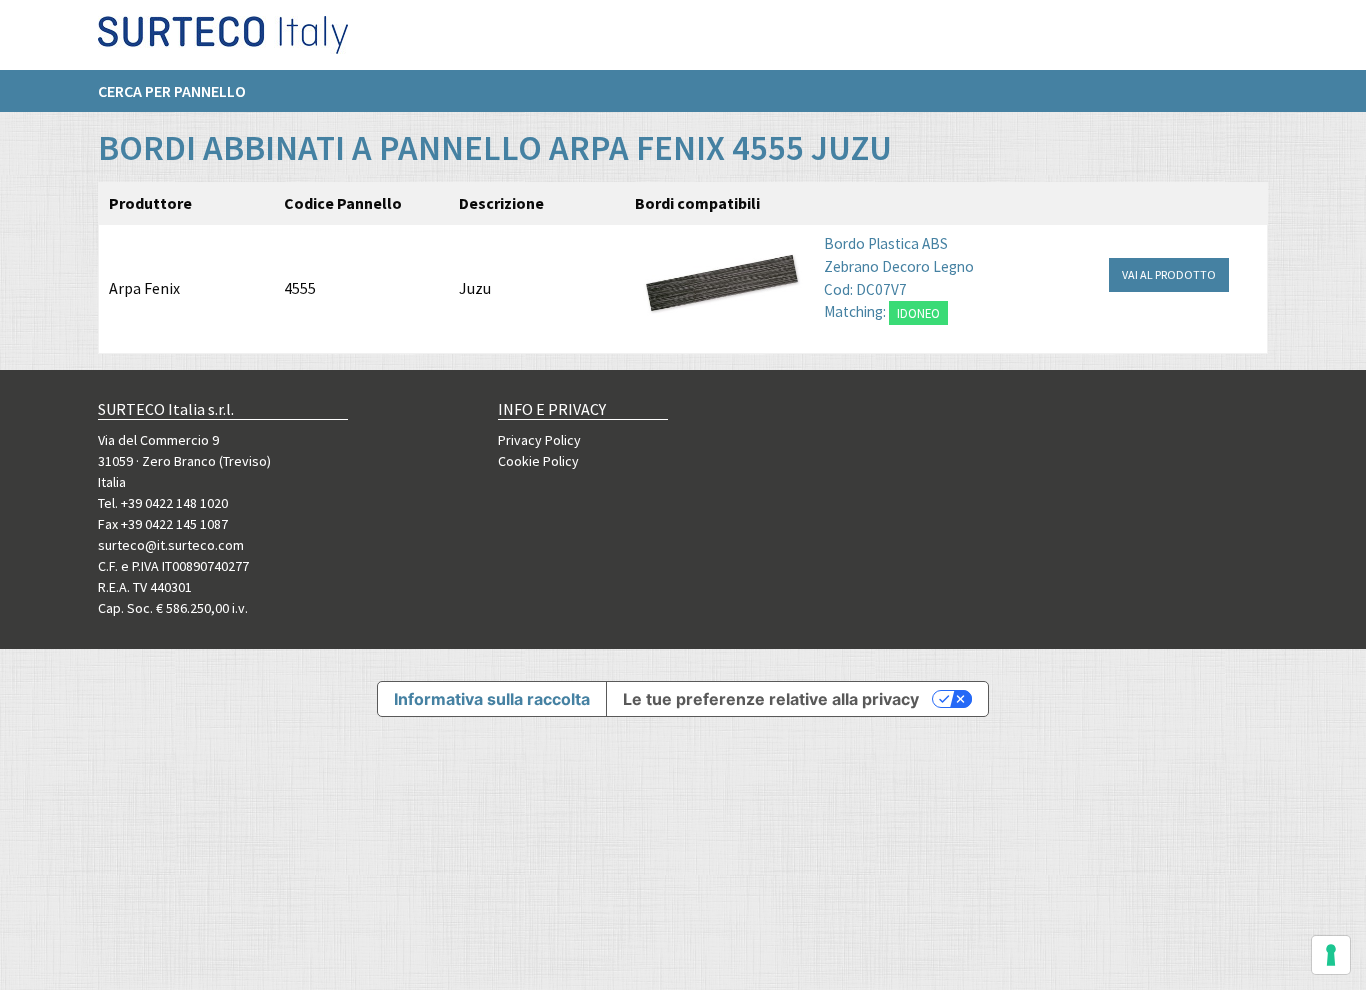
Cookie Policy (538, 461)
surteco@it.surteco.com (171, 545)
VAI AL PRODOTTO (1169, 274)
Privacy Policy (539, 440)
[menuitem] (182, 91)
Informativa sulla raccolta (492, 699)
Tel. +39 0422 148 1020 (163, 503)
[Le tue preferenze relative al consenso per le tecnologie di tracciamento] (1331, 955)
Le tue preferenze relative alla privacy (771, 699)
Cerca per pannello (172, 91)
